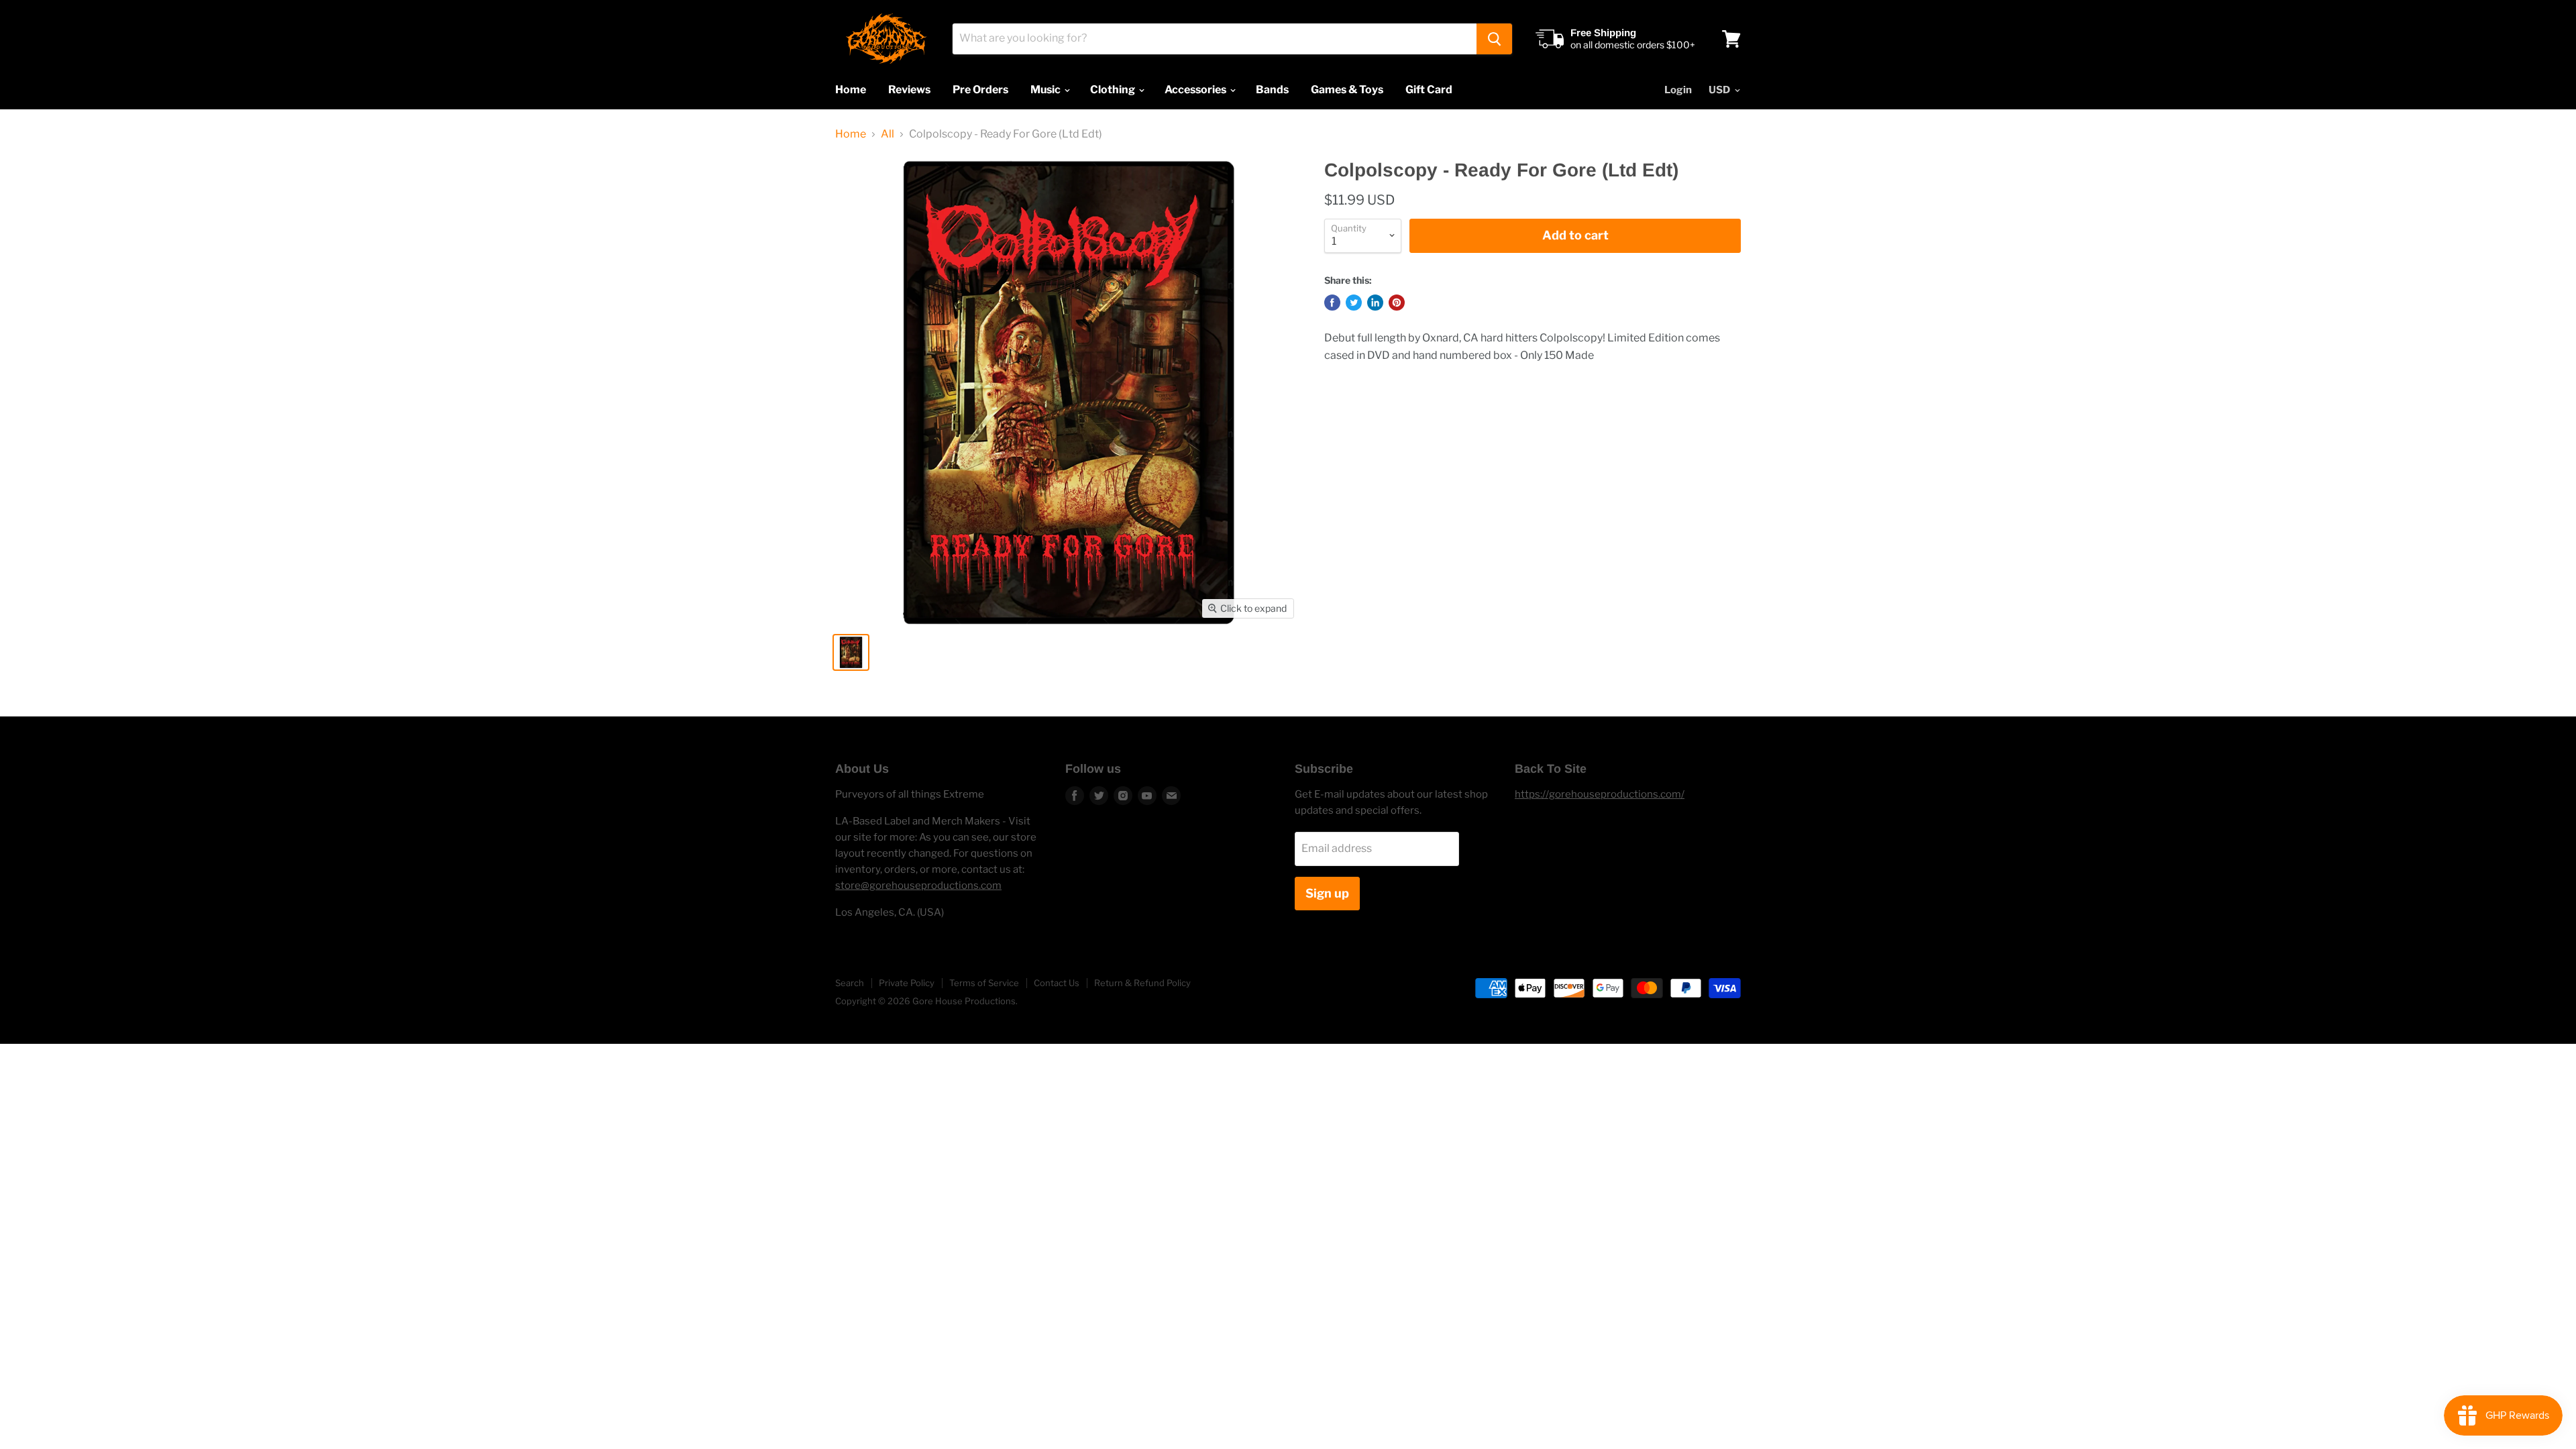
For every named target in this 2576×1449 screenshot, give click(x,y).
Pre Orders (980, 90)
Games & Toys (1347, 90)
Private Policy (907, 983)
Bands (1272, 90)
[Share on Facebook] (1332, 303)
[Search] (1494, 39)
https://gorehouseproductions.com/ (1600, 794)
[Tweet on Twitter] (1354, 303)
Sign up (1327, 893)
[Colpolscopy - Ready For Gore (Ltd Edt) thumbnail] (851, 652)
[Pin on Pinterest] (1397, 303)
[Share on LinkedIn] (1375, 303)
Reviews (909, 90)
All (888, 134)
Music (1046, 90)
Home (851, 90)
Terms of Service (984, 983)
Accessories (1196, 90)
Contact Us (1057, 983)
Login (1678, 90)
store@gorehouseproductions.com (918, 885)
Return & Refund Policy (1142, 983)
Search (850, 983)
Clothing (1114, 90)
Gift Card (1429, 90)
